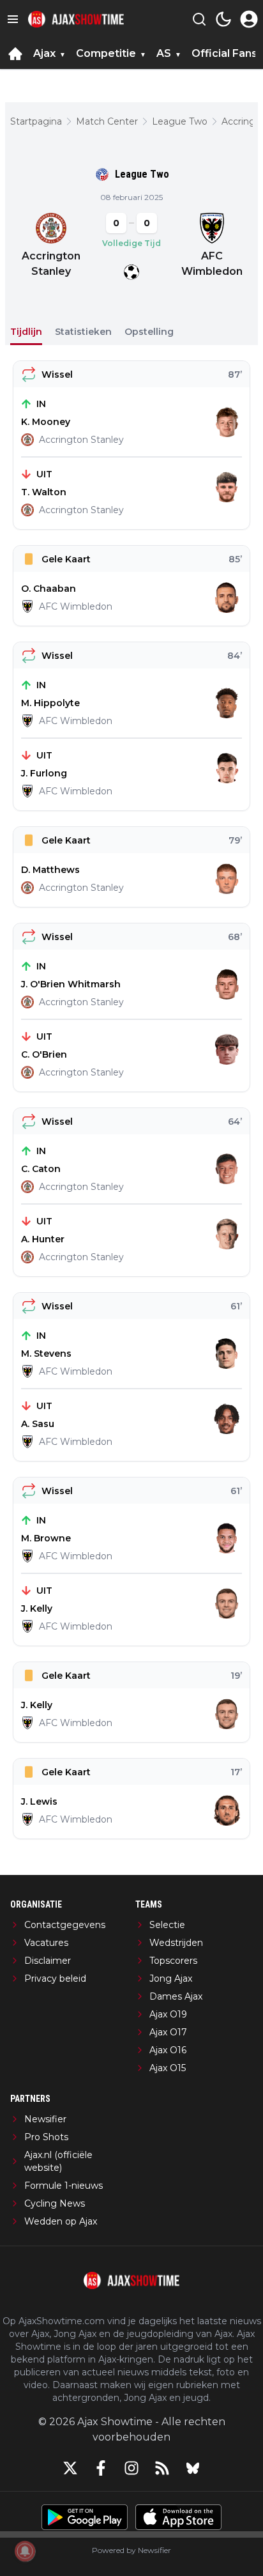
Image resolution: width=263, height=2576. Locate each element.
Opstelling (149, 332)
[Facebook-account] (101, 2468)
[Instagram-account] (131, 2468)
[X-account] (70, 2468)
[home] (15, 54)
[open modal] (249, 19)
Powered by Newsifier (131, 2550)
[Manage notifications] (25, 2551)
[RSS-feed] (162, 2468)
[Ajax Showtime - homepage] (76, 19)
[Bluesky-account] (193, 2468)
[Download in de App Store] (178, 2517)
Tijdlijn (26, 332)
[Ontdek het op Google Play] (85, 2517)
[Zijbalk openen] (13, 19)
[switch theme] (223, 19)
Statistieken (83, 332)
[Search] (199, 19)
